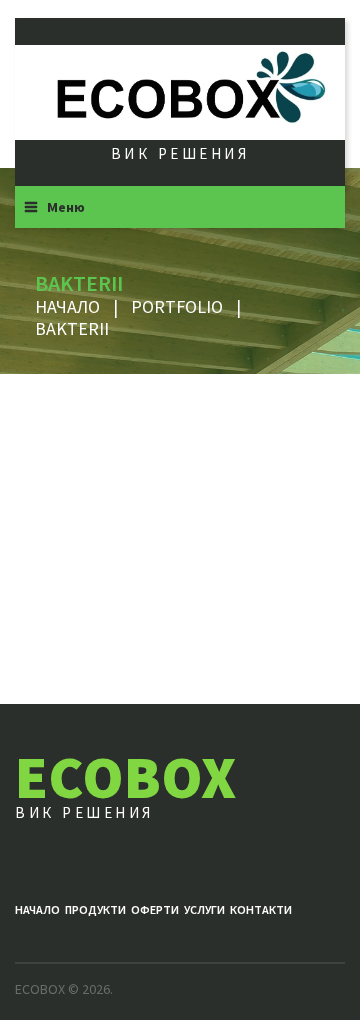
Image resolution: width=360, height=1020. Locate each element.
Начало (67, 306)
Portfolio (177, 306)
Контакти (261, 909)
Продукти (95, 909)
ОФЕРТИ (155, 909)
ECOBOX (125, 776)
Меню (66, 207)
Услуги (204, 909)
